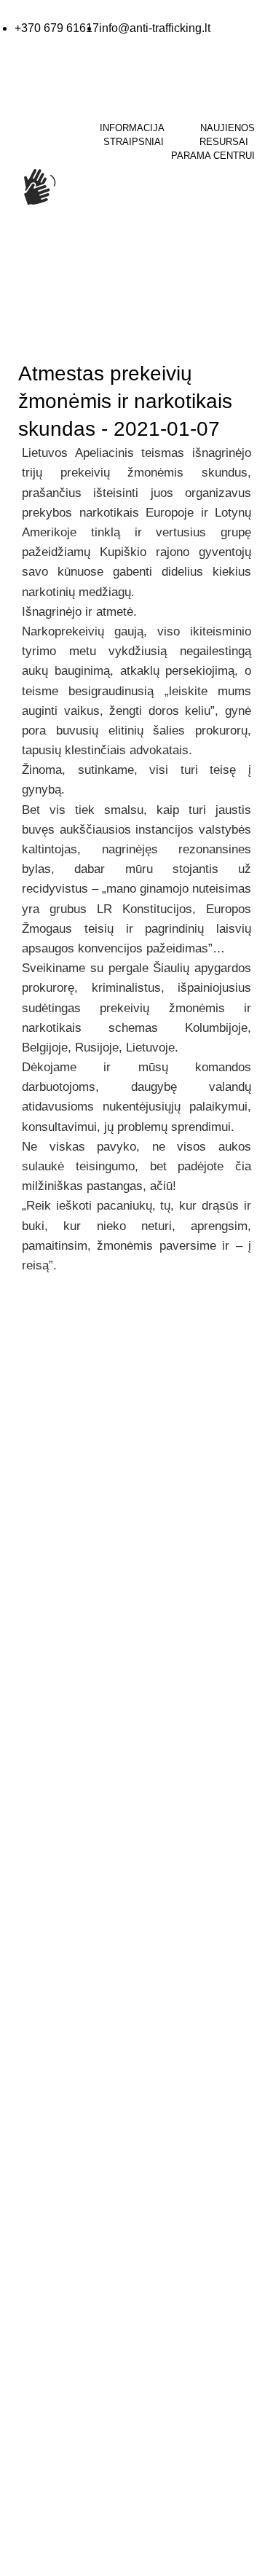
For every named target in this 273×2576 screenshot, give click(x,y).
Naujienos (100, 337)
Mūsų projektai (45, 2223)
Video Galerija (43, 2011)
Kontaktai (32, 2165)
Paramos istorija (48, 2318)
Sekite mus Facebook (87, 1911)
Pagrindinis (37, 337)
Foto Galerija (41, 1982)
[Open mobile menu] (12, 258)
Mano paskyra (44, 2290)
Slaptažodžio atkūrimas (64, 2376)
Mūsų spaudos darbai (61, 2040)
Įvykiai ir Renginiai (52, 2193)
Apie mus (32, 2136)
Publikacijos (38, 2069)
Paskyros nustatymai (59, 2347)
